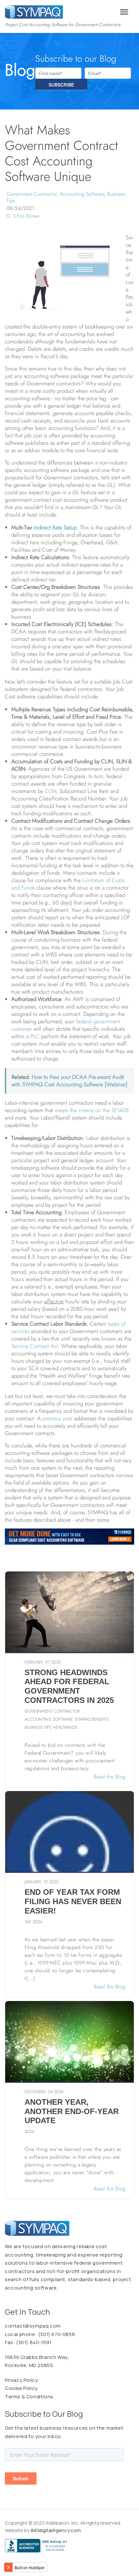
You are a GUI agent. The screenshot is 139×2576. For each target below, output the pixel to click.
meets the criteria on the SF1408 (92, 1110)
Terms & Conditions (29, 2397)
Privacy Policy (21, 2380)
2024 (37, 1922)
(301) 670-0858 (56, 2334)
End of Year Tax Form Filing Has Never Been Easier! (73, 1901)
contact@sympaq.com (33, 2326)
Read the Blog (109, 1777)
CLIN (50, 791)
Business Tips (38, 1727)
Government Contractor (32, 194)
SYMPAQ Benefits (92, 1719)
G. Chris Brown (23, 216)
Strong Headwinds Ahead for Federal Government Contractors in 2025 (69, 1686)
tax (28, 1922)
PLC (36, 1036)
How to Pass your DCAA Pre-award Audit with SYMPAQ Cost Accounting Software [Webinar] (69, 1081)
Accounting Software (82, 194)
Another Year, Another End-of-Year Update (72, 2111)
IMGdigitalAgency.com (56, 2530)
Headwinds (65, 1727)
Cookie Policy (21, 2388)
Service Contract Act (35, 1346)
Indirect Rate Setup (55, 527)
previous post (57, 1418)
